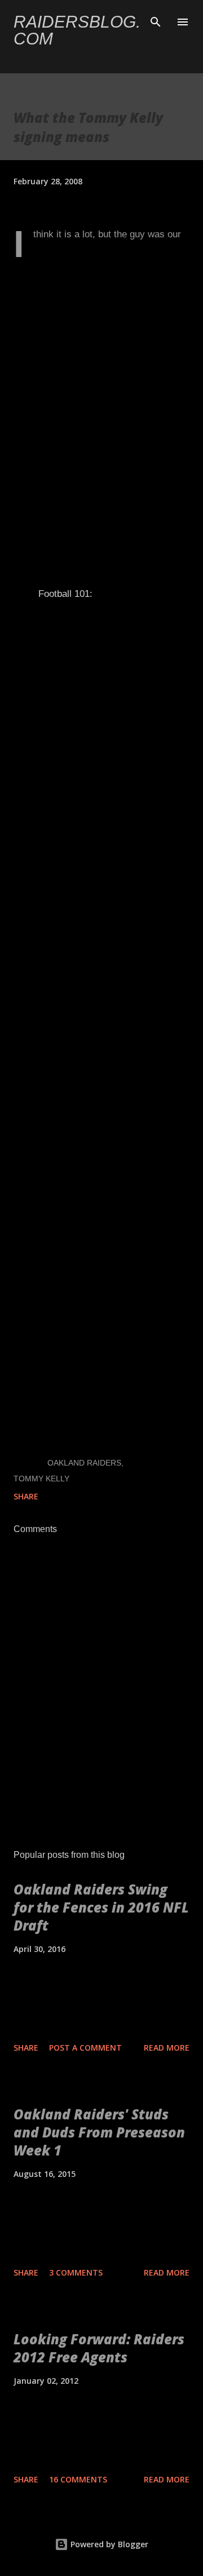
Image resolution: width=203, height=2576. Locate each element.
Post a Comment (85, 2048)
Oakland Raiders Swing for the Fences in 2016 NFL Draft (101, 1907)
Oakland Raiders (84, 1463)
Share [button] (26, 1496)
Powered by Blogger (108, 2544)
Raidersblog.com (77, 30)
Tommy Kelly (41, 1479)
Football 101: (65, 594)
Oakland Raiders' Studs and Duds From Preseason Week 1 (99, 2132)
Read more (167, 2048)
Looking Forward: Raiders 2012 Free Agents (99, 2348)
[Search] (156, 20)
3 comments (76, 2272)
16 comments (78, 2479)
